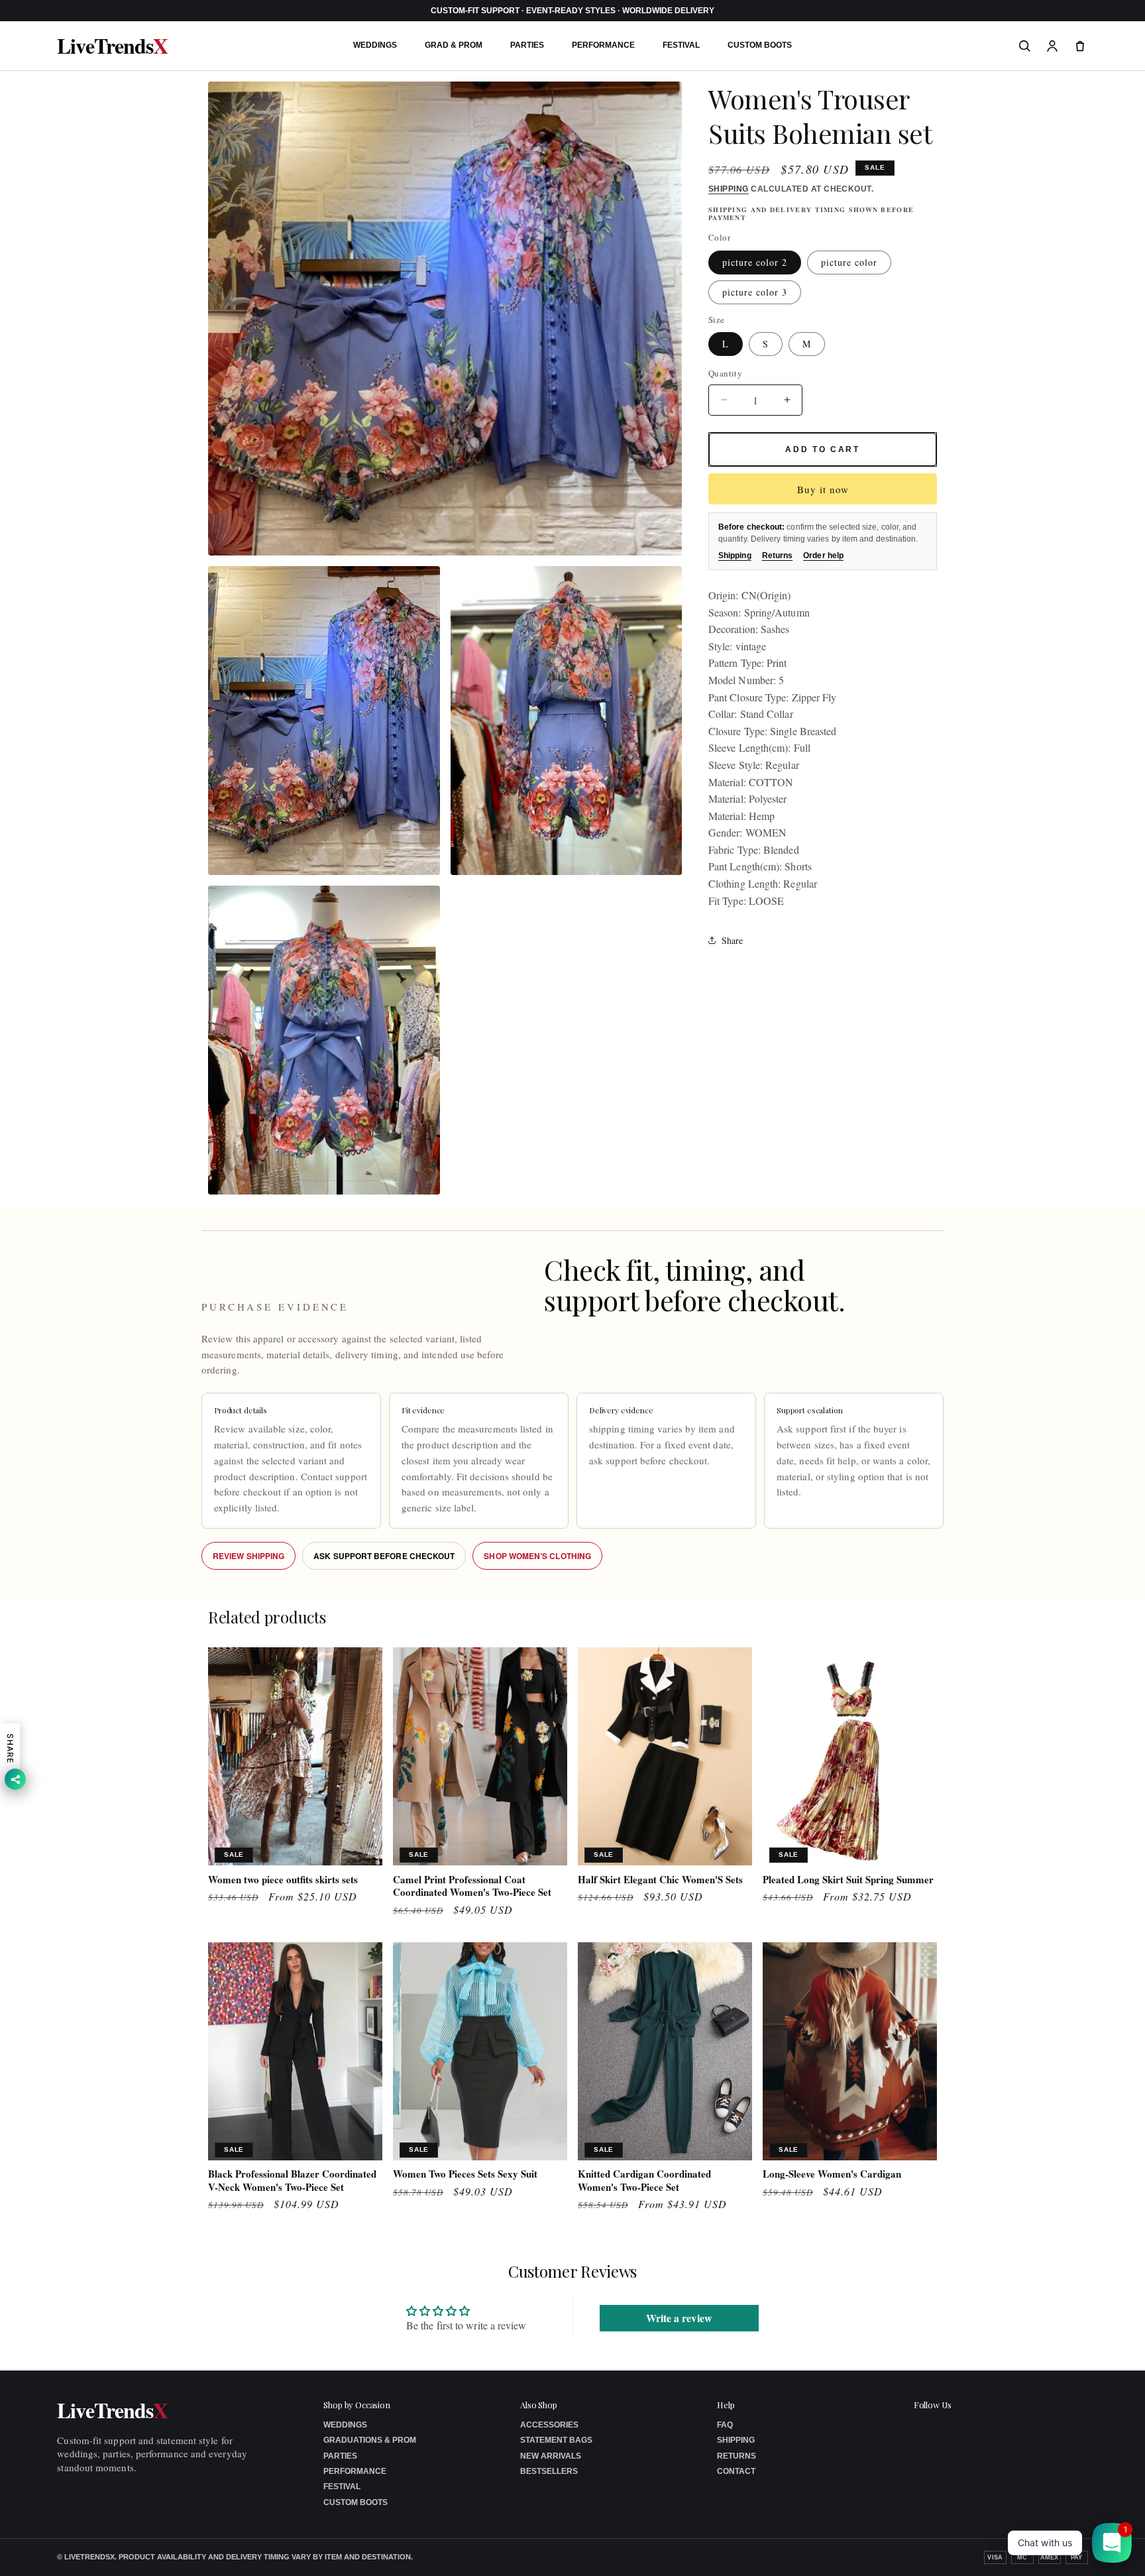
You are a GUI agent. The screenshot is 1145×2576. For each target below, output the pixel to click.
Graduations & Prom (370, 2440)
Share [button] (732, 940)
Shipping (729, 189)
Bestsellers (549, 2471)
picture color (849, 262)
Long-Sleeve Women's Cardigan (832, 2174)
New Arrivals (551, 2456)
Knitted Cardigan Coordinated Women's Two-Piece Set (644, 2181)
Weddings (375, 45)
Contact (736, 2471)
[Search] (1024, 46)
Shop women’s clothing (537, 1556)
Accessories (549, 2425)
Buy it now (823, 489)
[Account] (1052, 46)
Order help (823, 556)
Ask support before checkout (384, 1556)
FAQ (725, 2425)
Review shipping (248, 1556)
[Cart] (1080, 46)
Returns (778, 556)
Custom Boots (760, 45)
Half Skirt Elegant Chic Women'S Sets (660, 1880)
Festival (681, 45)
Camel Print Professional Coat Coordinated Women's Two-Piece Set (472, 1886)
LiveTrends (112, 46)
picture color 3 (755, 292)
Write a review (679, 2318)
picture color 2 (755, 262)
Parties (527, 45)
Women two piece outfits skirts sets (283, 1880)
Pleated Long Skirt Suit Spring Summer (848, 1880)
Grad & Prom (454, 45)
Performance (603, 45)
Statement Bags (556, 2440)
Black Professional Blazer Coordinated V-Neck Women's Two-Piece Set (292, 2181)
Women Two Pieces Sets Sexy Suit (465, 2174)
